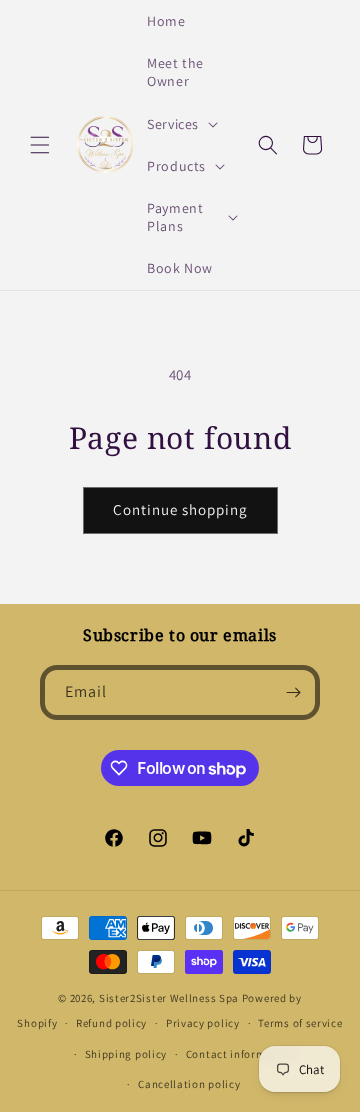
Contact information (240, 1054)
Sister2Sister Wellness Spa (169, 998)
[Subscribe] (293, 692)
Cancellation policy (189, 1084)
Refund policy (111, 1023)
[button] (40, 145)
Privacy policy (203, 1023)
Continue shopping (180, 509)
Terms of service (300, 1023)
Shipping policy (126, 1054)
